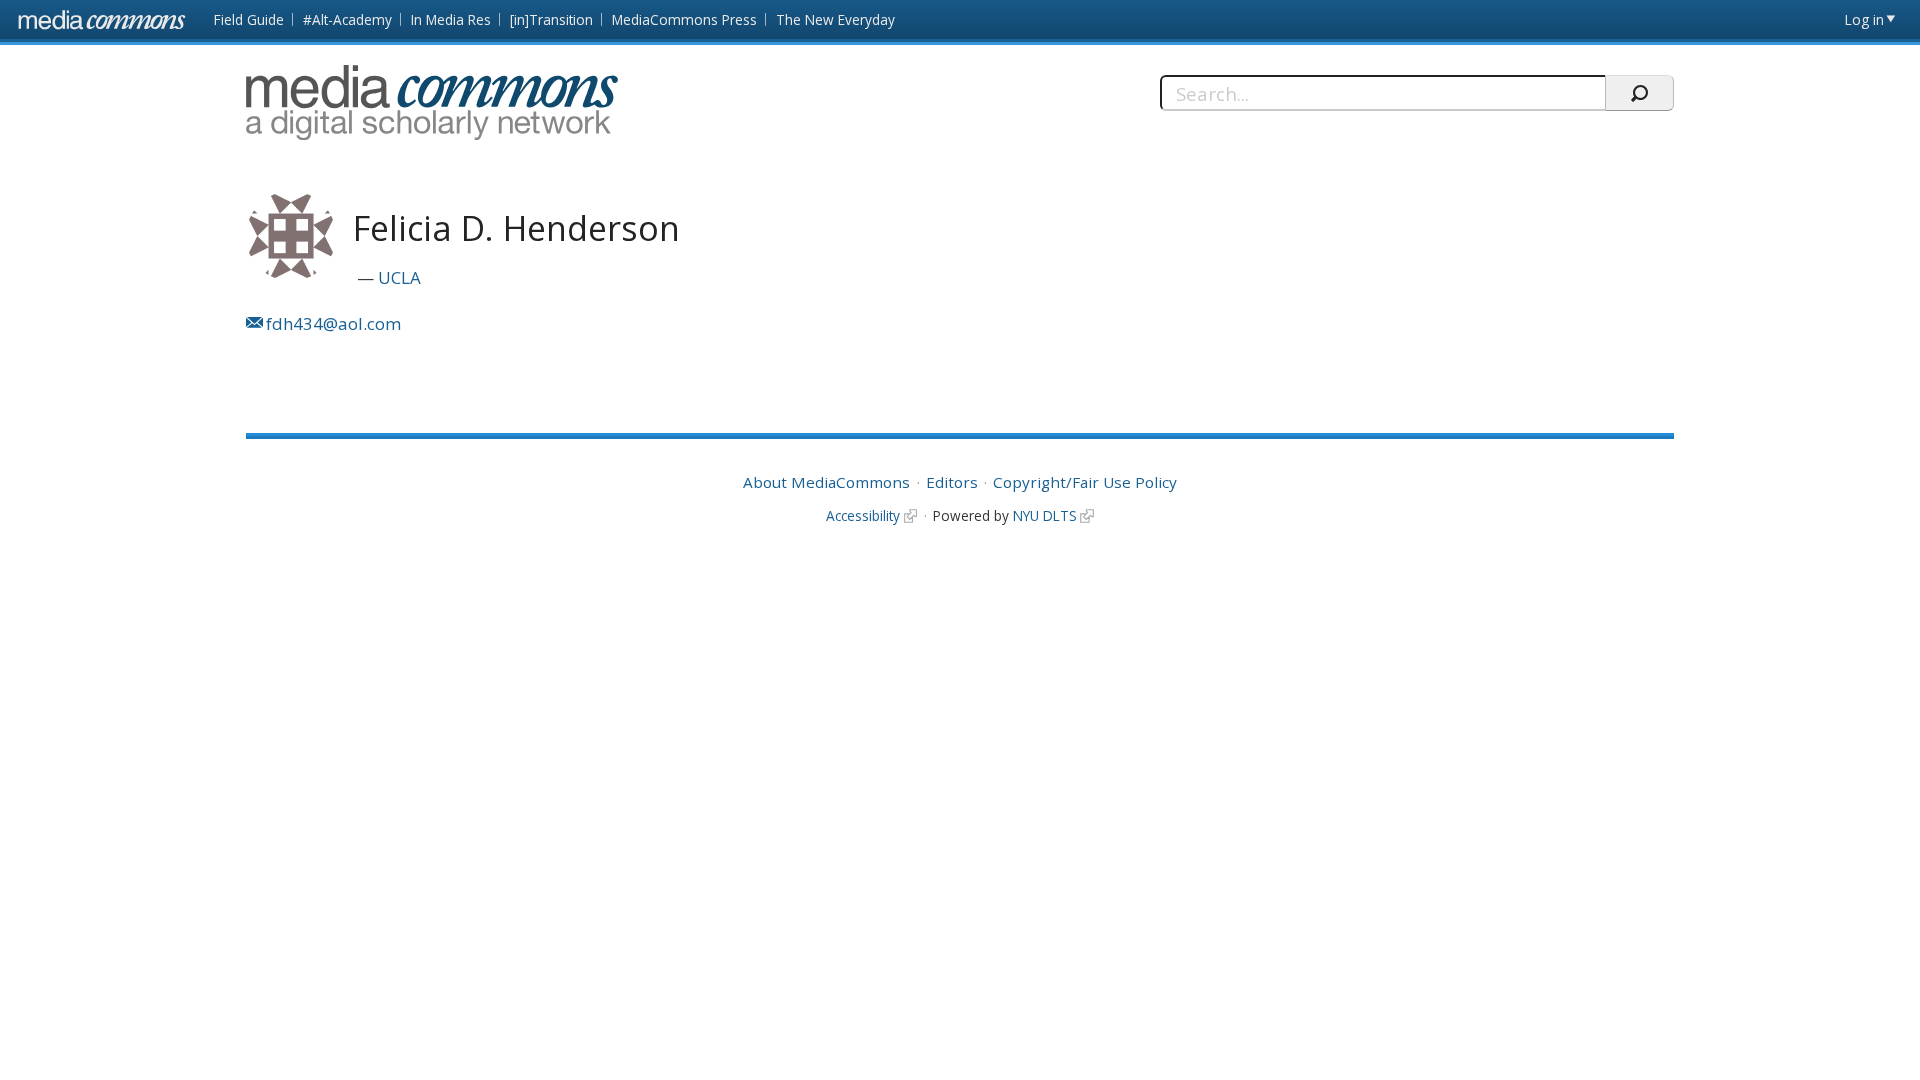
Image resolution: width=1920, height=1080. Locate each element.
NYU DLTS (1045, 515)
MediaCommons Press (684, 19)
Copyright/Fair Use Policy (1085, 482)
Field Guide (249, 19)
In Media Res (451, 19)
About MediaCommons (826, 482)
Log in (1864, 19)
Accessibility (863, 515)
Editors (952, 482)
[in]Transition (551, 19)
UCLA (399, 277)
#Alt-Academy (347, 19)
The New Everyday (835, 19)
